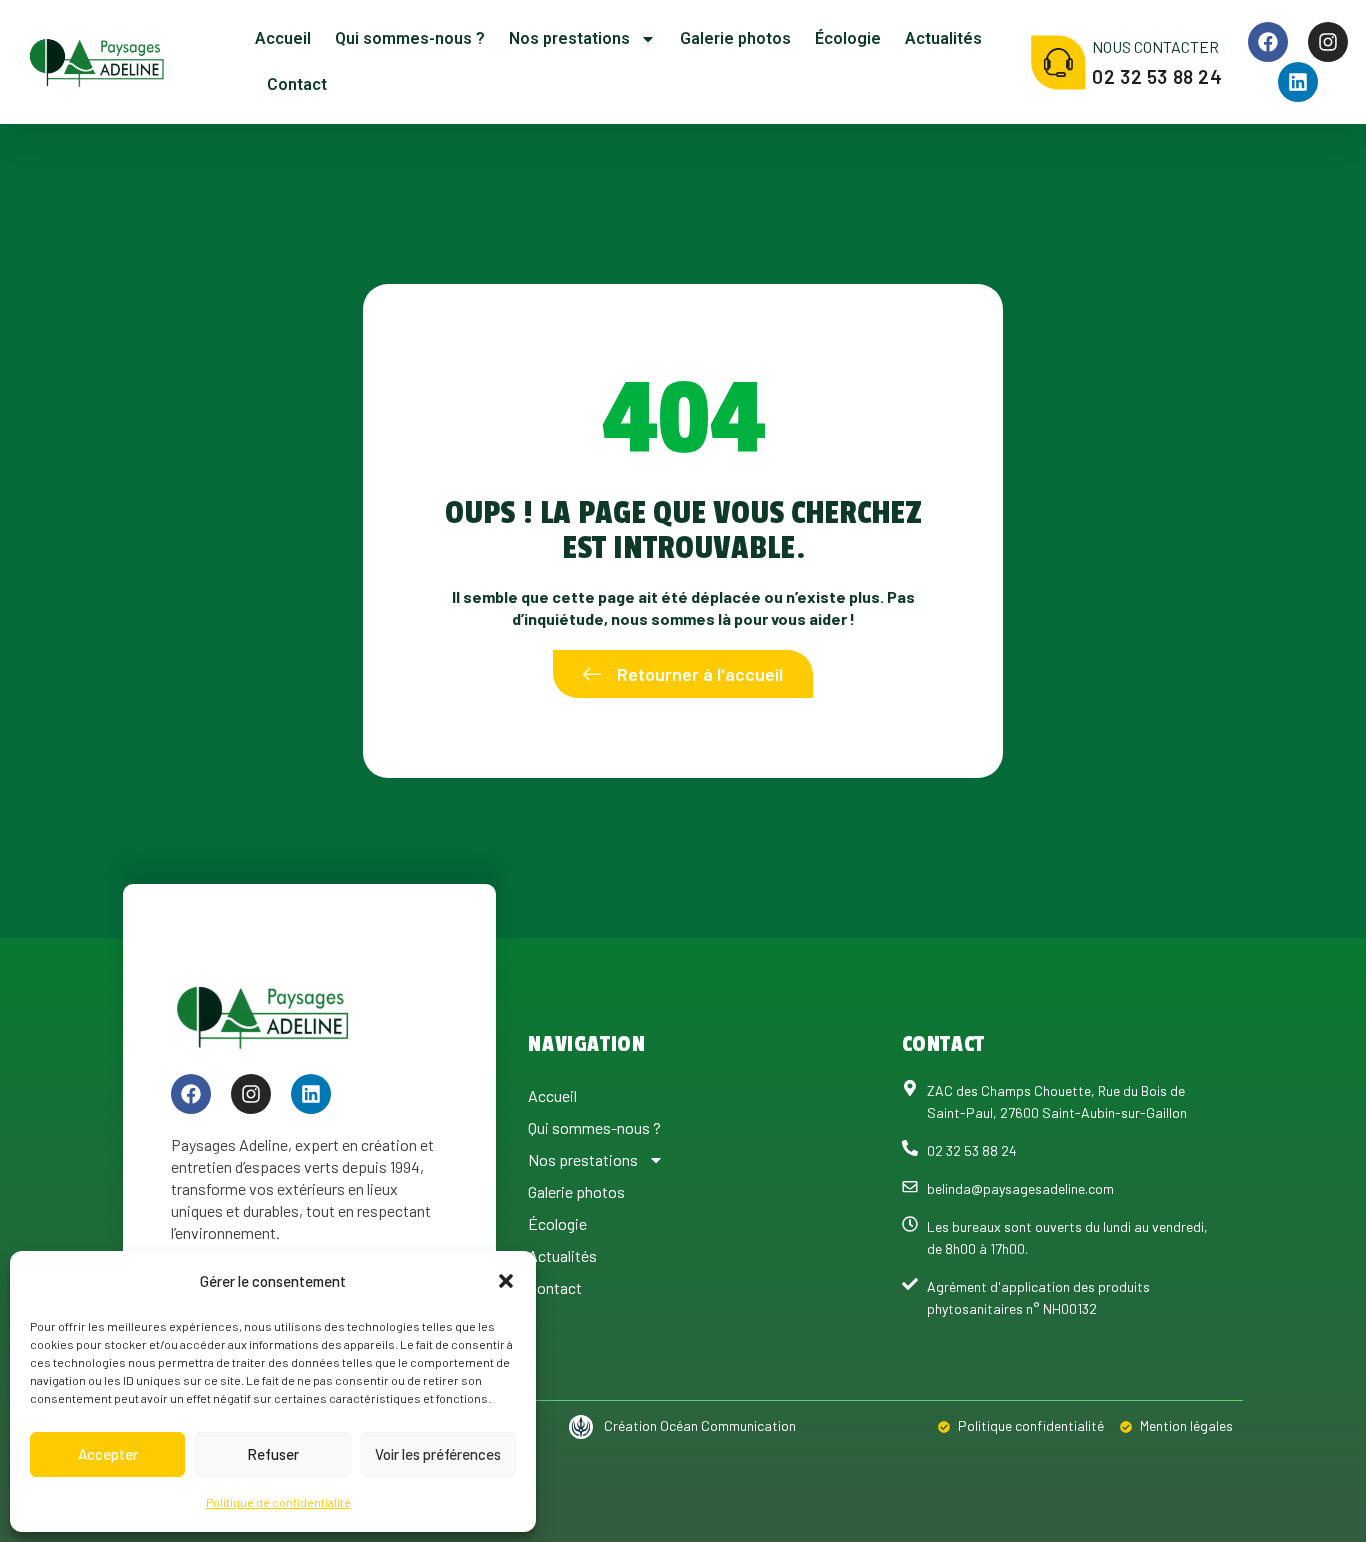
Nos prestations (569, 38)
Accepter (108, 1454)
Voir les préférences (438, 1454)
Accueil (283, 38)
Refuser (273, 1454)
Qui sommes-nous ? (410, 38)
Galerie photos (735, 38)
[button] (506, 1281)
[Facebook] (1268, 42)
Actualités (943, 38)
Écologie (848, 38)
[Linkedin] (1298, 82)
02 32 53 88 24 (1157, 76)
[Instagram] (1328, 42)
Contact (297, 84)
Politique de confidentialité (278, 1502)
